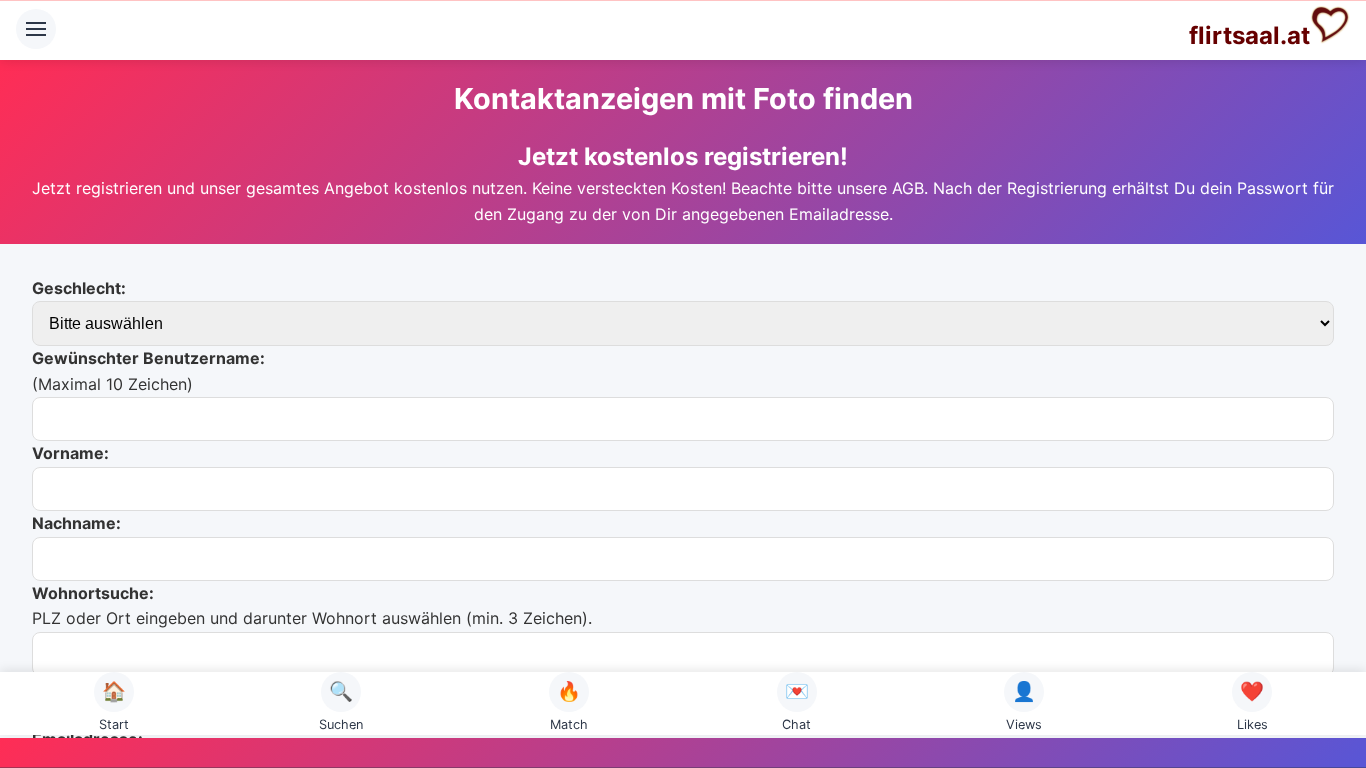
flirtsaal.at (1249, 35)
